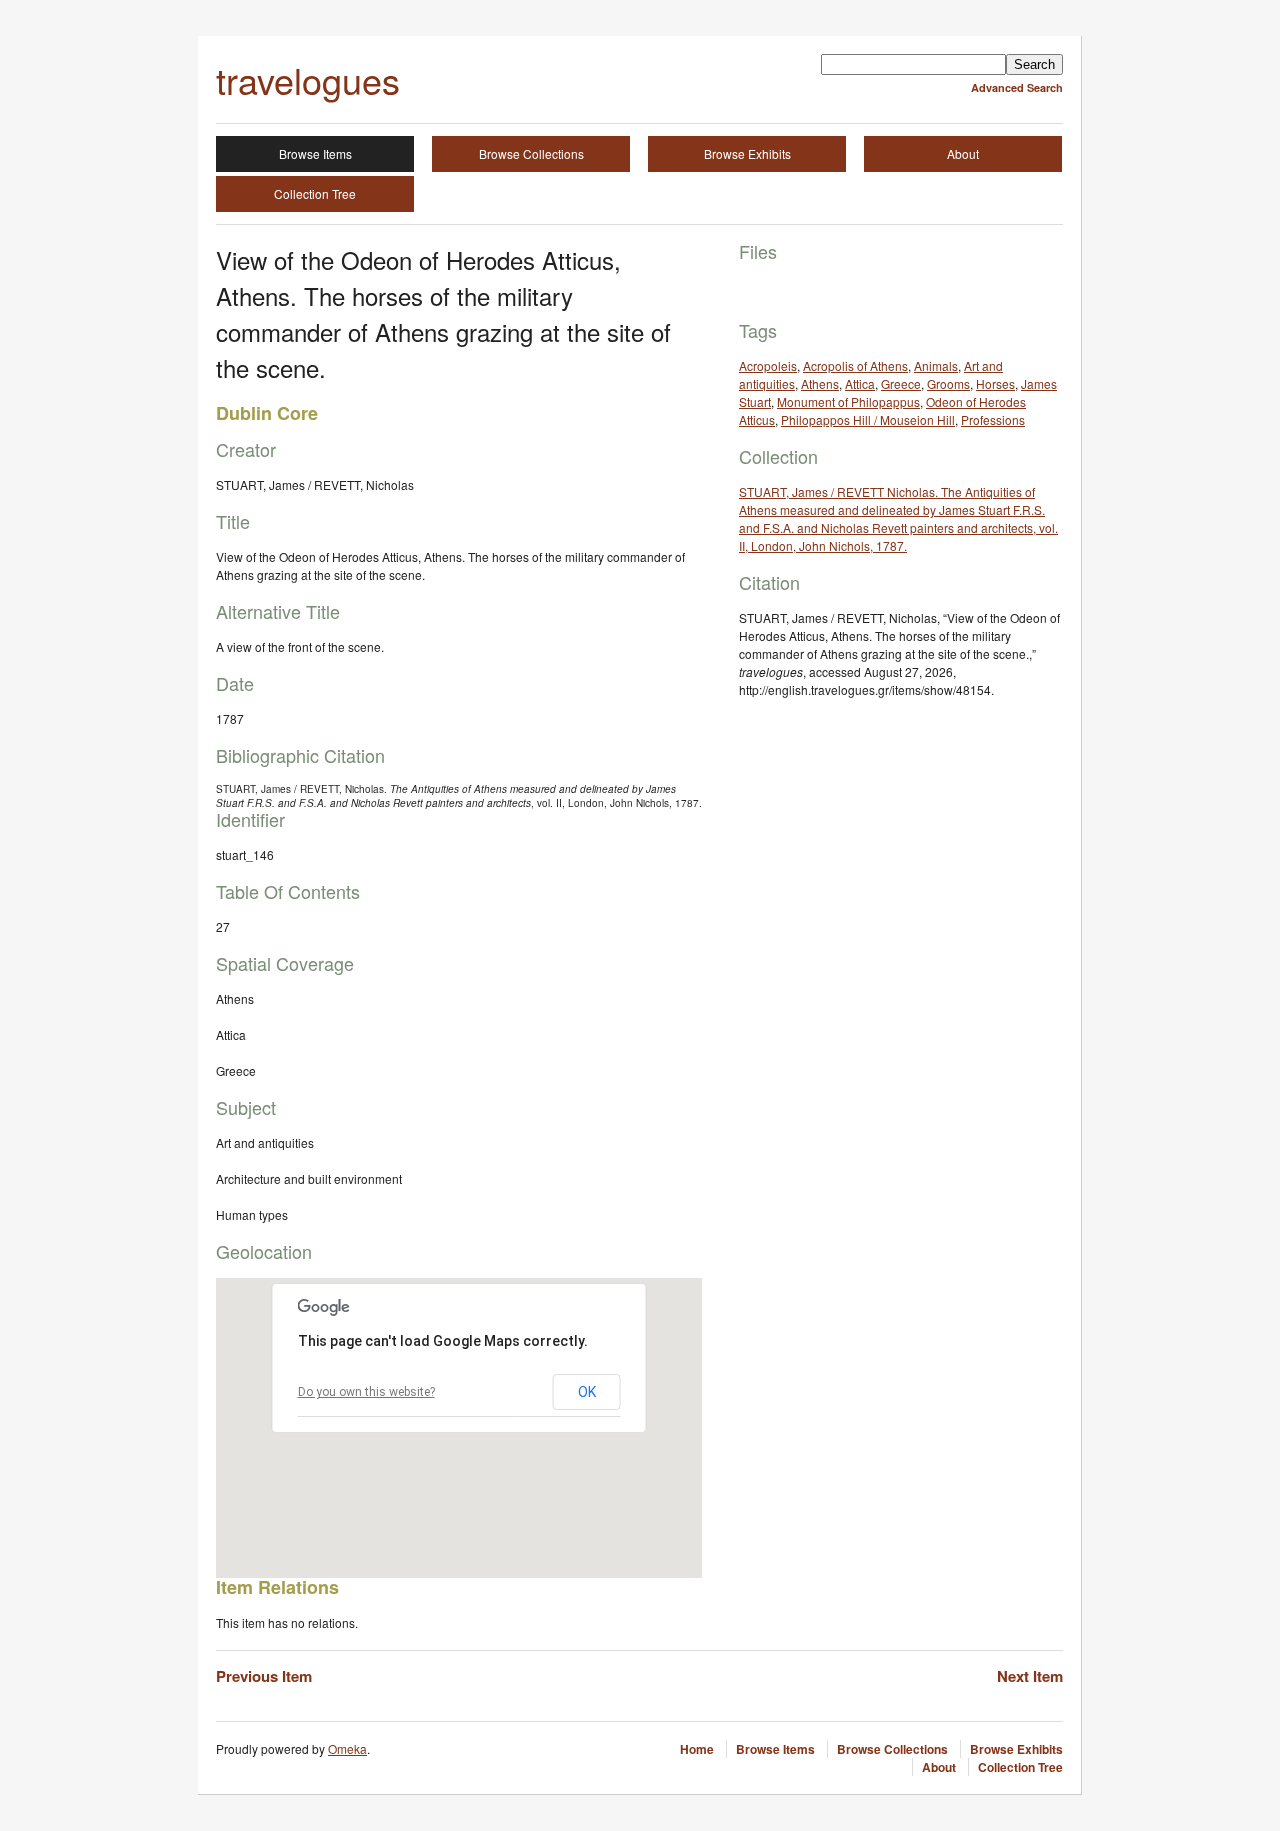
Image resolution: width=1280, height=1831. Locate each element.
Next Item (1030, 1676)
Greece (901, 383)
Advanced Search (1017, 87)
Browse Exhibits (747, 153)
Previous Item (264, 1676)
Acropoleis (768, 365)
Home (697, 1749)
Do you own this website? (366, 1392)
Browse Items (315, 153)
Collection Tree (315, 193)
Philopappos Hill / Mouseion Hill (868, 419)
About (963, 153)
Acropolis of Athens (855, 365)
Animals (936, 365)
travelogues (308, 79)
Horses (995, 383)
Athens (820, 383)
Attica (860, 383)
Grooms (948, 383)
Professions (993, 419)
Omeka (347, 1748)
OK (587, 1392)
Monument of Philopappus (848, 401)
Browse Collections (531, 153)
